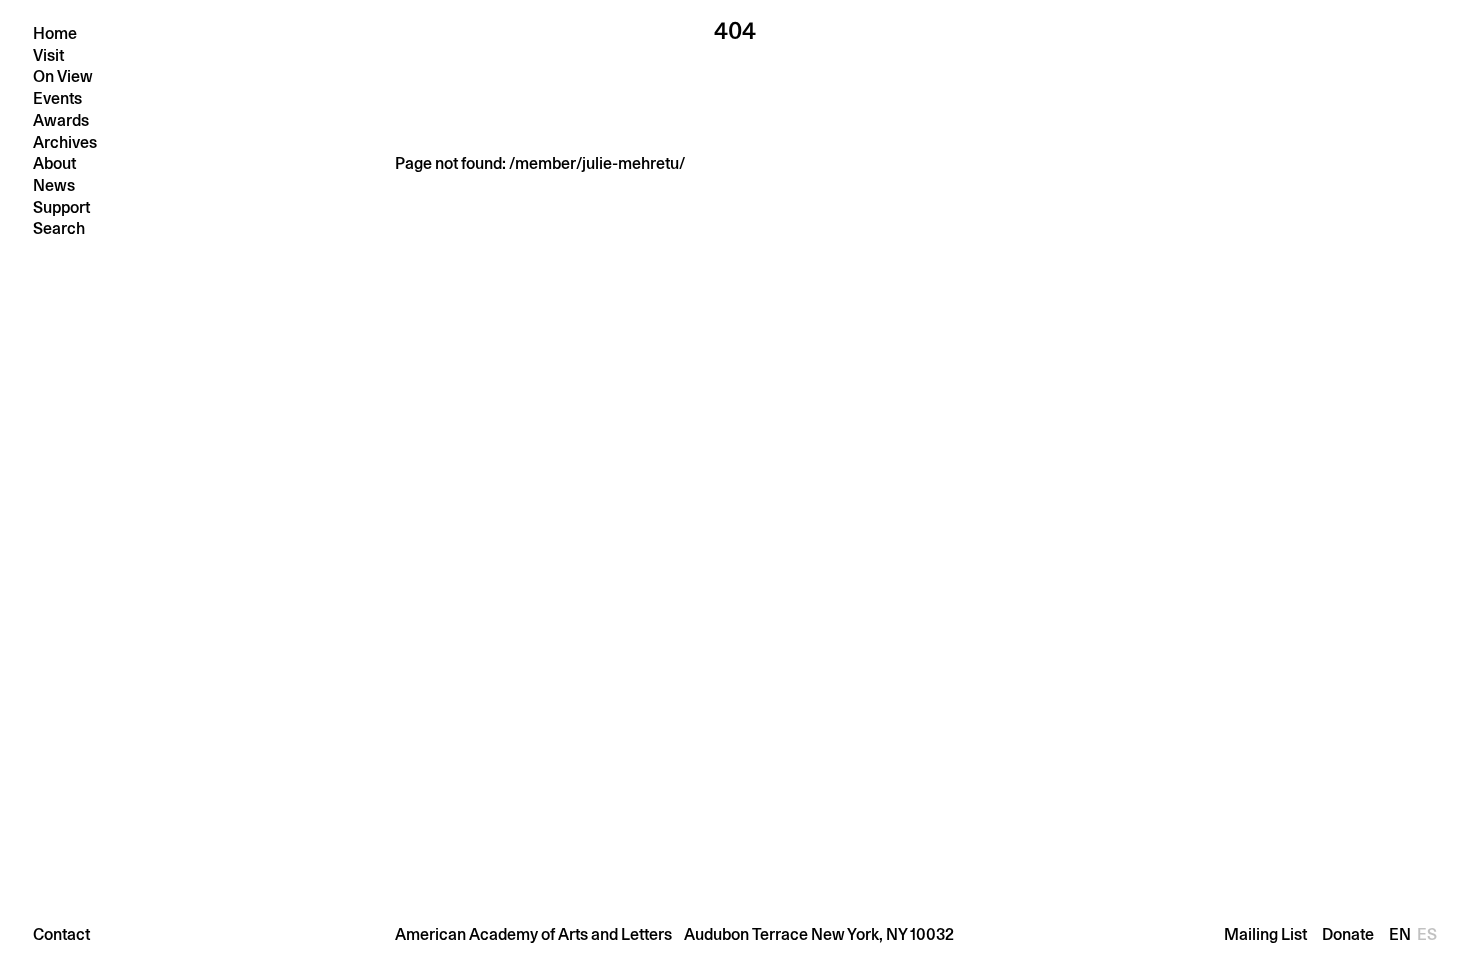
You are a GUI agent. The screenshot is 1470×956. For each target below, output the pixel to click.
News (54, 185)
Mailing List (1265, 934)
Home (55, 33)
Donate (1348, 934)
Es (1427, 934)
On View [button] (63, 76)
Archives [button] (65, 142)
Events (57, 98)
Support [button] (61, 207)
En (1401, 934)
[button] (735, 934)
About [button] (54, 163)
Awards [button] (61, 120)
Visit (48, 55)
